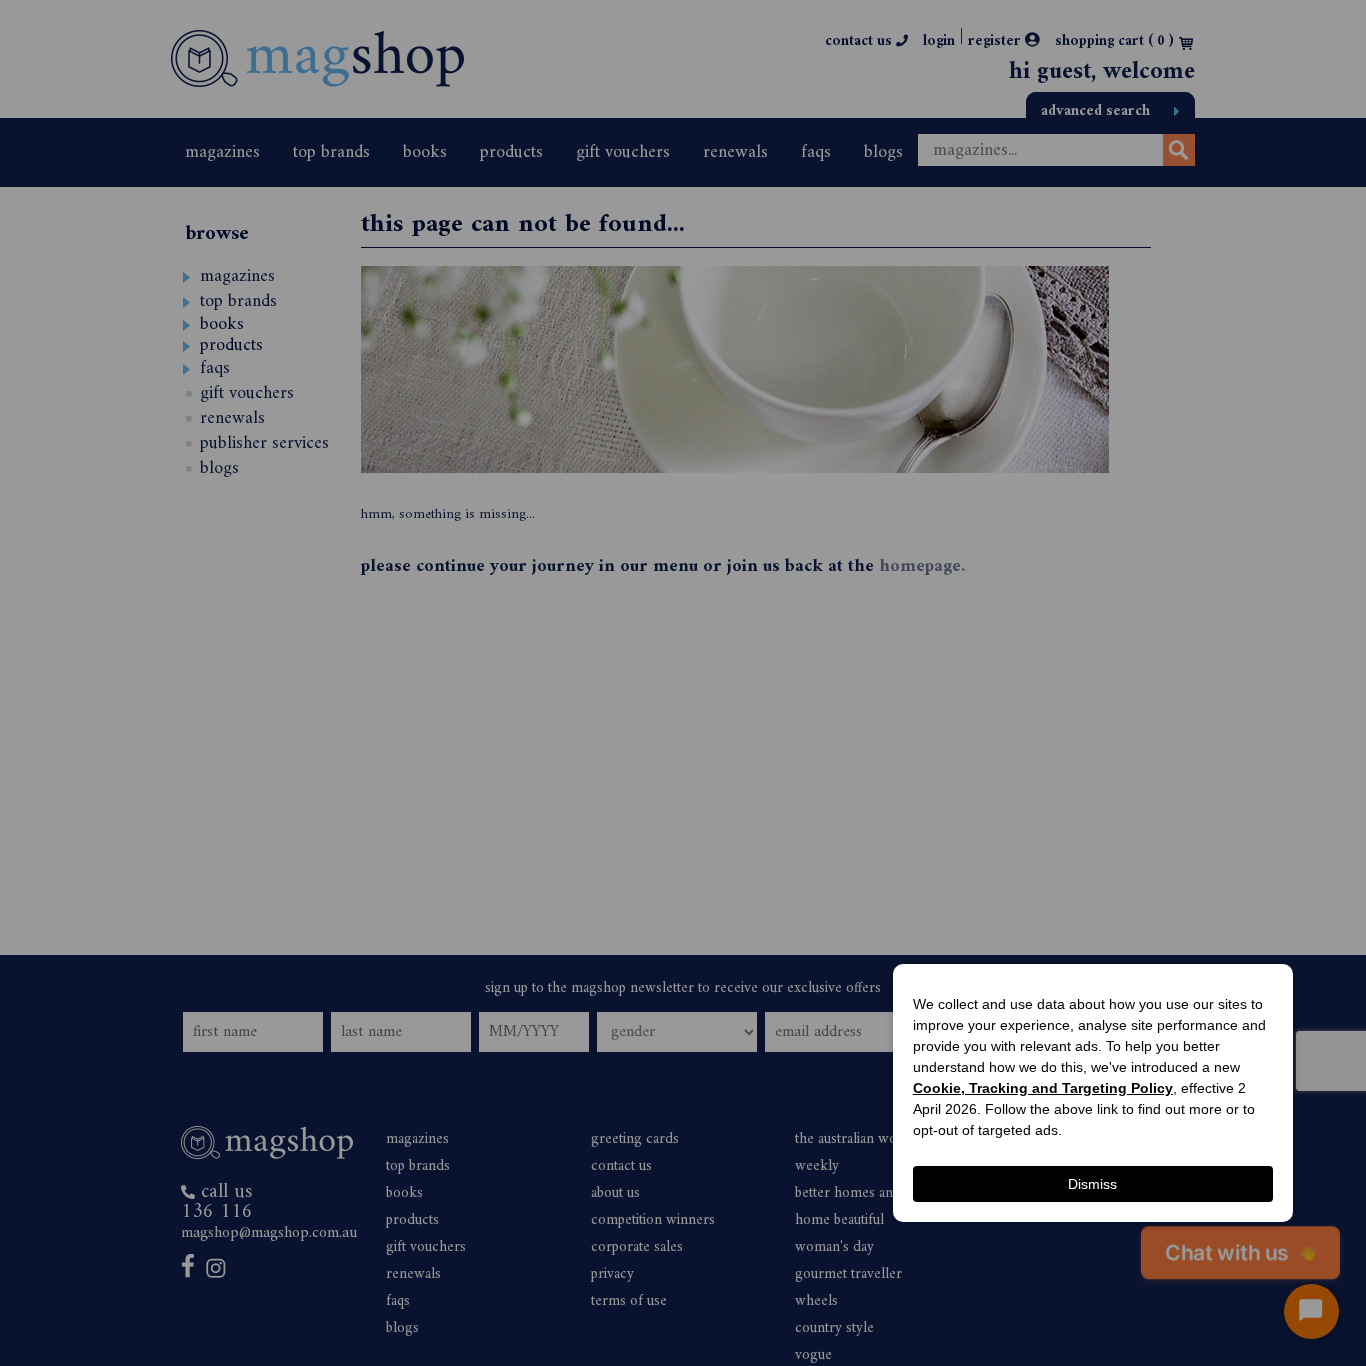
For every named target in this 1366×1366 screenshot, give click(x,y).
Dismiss (1092, 1184)
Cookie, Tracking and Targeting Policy (1043, 1088)
